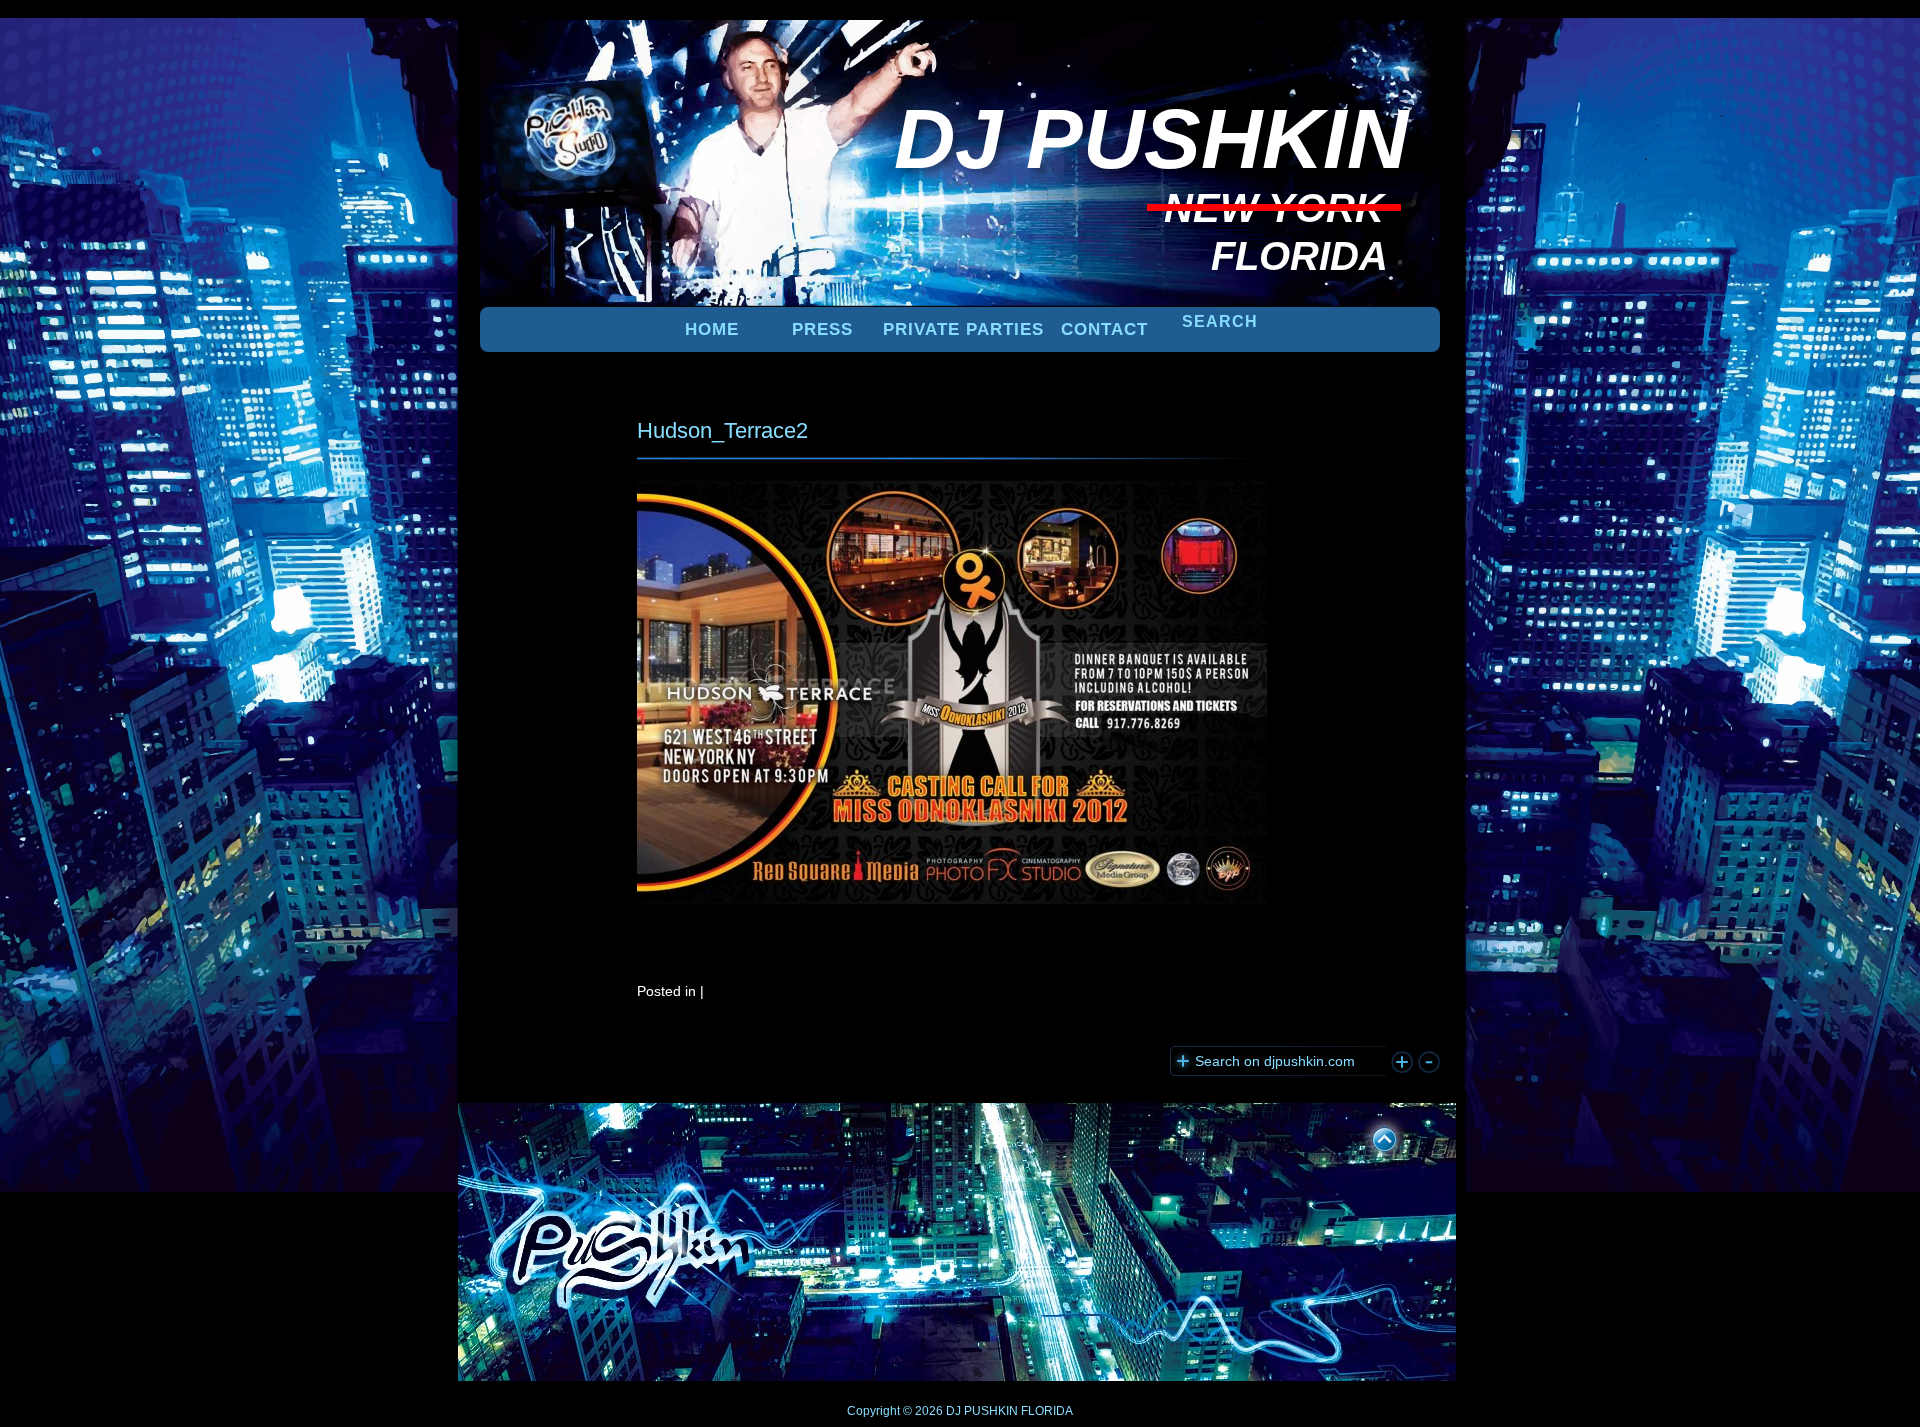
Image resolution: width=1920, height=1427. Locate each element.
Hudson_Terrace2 (722, 430)
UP (1371, 1136)
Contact (1104, 329)
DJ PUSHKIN (980, 1411)
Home (712, 329)
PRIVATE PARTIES (963, 329)
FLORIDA (1047, 1411)
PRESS (822, 329)
